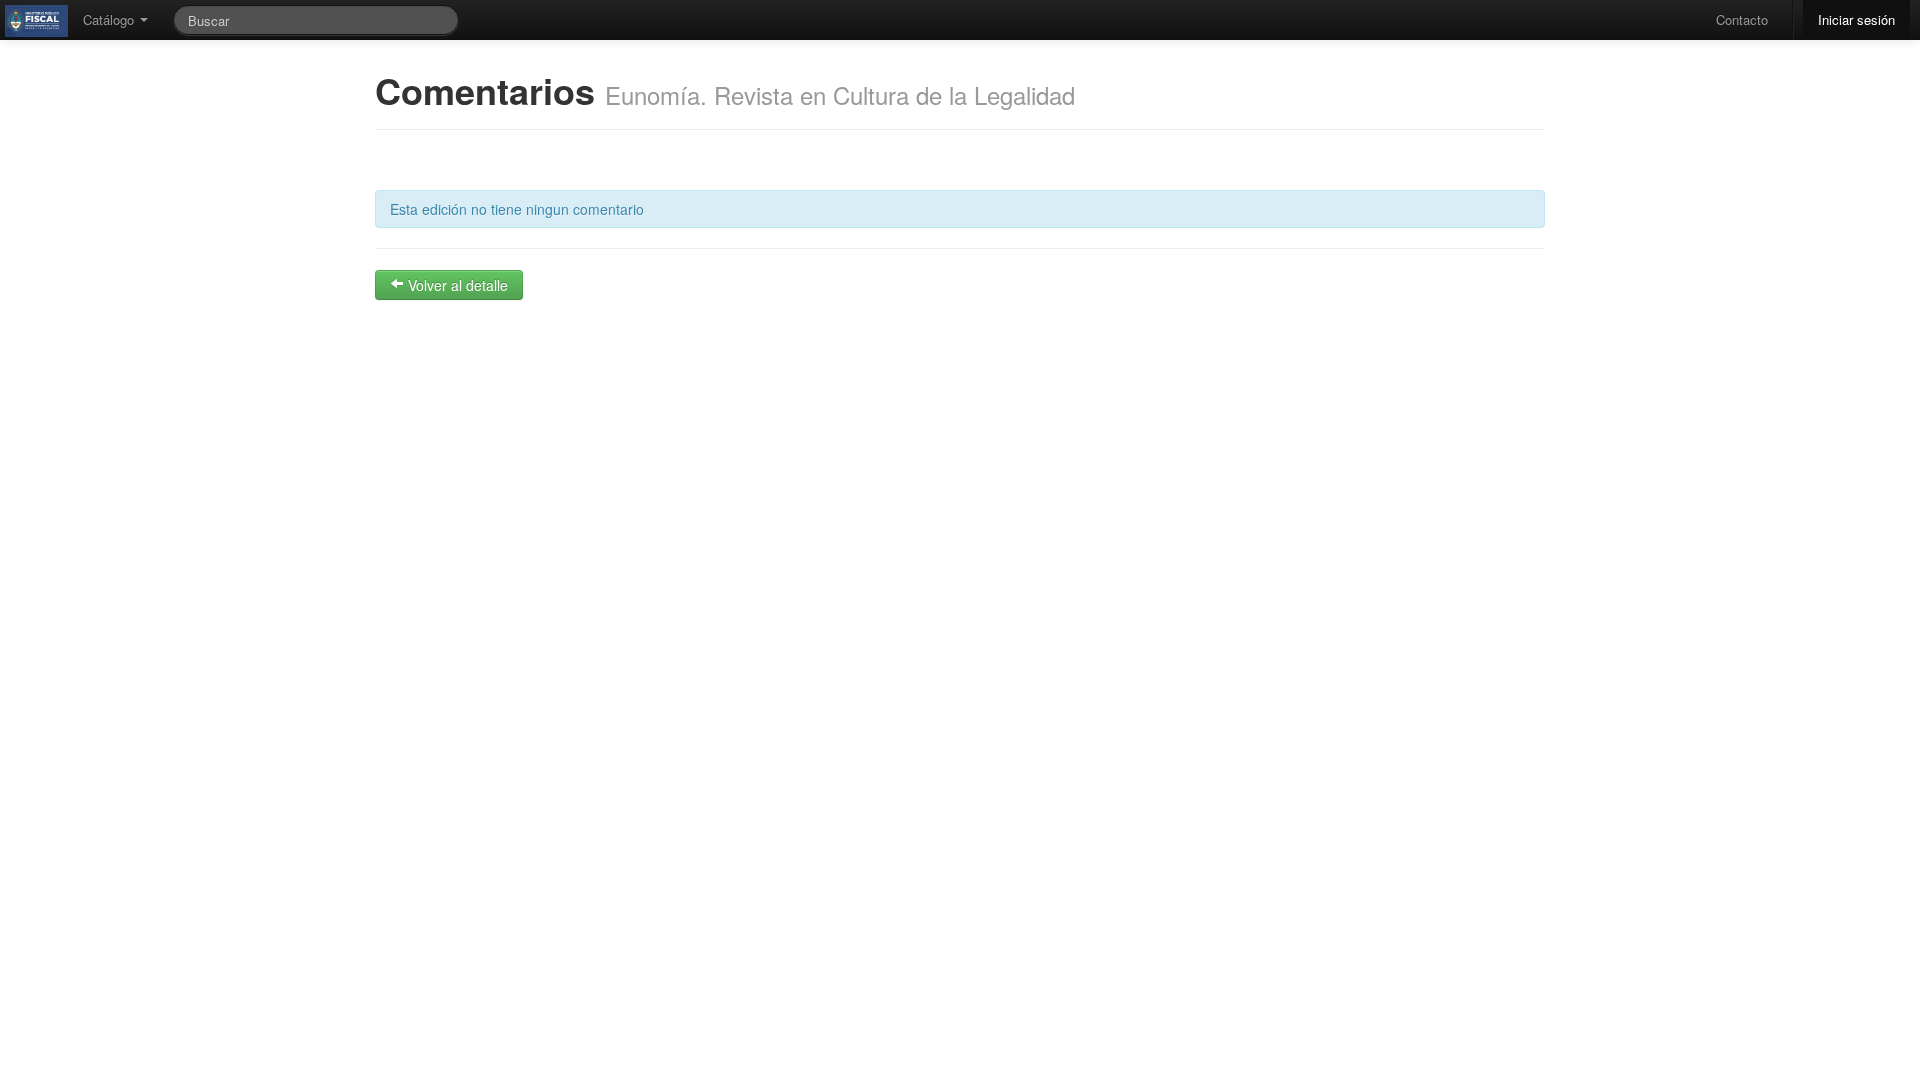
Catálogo (110, 19)
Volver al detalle (456, 285)
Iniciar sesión (1856, 19)
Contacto (1742, 19)
